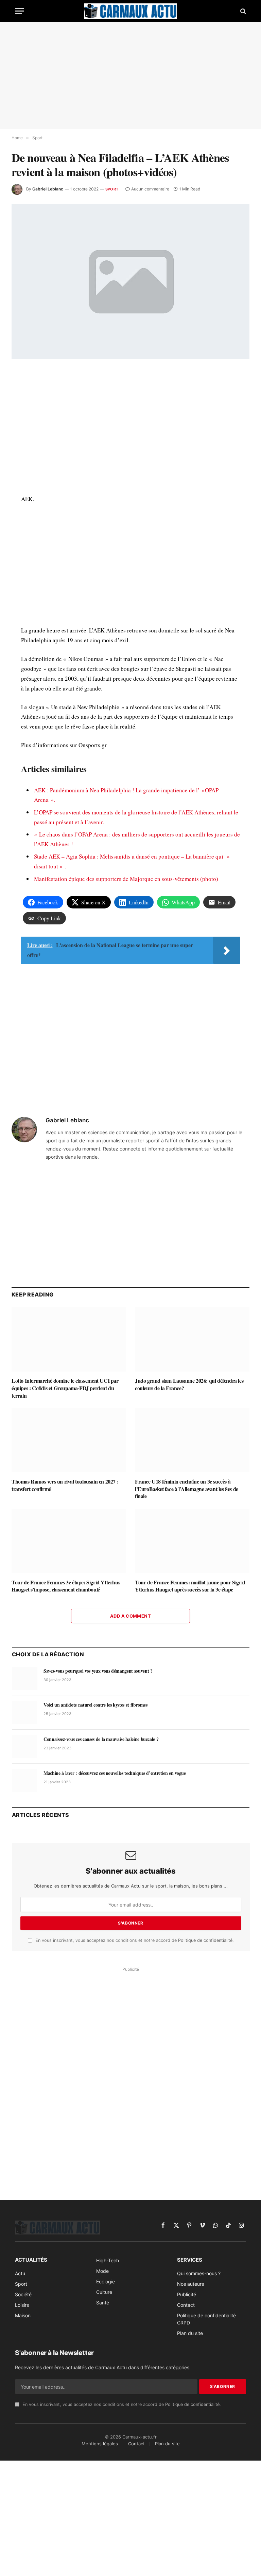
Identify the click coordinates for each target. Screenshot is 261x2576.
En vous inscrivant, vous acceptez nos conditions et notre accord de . (134, 1940)
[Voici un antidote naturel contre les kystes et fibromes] (25, 1712)
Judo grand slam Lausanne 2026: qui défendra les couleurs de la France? (189, 1384)
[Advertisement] (130, 75)
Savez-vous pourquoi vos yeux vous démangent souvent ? (98, 1671)
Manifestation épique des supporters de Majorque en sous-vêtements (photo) (126, 879)
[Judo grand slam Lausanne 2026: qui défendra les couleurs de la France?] (192, 1340)
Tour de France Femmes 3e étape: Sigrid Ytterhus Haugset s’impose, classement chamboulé (66, 1586)
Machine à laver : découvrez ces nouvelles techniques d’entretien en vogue (115, 1773)
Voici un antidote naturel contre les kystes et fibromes (95, 1705)
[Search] (242, 11)
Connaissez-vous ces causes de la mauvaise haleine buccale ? (101, 1739)
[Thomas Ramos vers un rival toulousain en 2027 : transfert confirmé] (69, 1440)
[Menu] (19, 11)
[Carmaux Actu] (130, 11)
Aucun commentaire (150, 189)
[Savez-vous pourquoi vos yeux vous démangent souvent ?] (25, 1678)
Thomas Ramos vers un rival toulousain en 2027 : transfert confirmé (65, 1485)
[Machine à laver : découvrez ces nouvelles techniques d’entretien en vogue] (25, 1781)
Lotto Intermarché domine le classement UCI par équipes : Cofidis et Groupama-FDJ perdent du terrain (65, 1388)
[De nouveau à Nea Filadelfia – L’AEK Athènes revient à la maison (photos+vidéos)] (130, 281)
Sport (112, 189)
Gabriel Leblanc (48, 189)
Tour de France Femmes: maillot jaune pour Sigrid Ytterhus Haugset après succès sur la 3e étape (190, 1586)
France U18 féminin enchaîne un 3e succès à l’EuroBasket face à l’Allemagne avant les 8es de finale (187, 1489)
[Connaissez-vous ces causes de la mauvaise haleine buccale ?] (25, 1747)
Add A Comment (130, 1616)
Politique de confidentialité (205, 1940)
